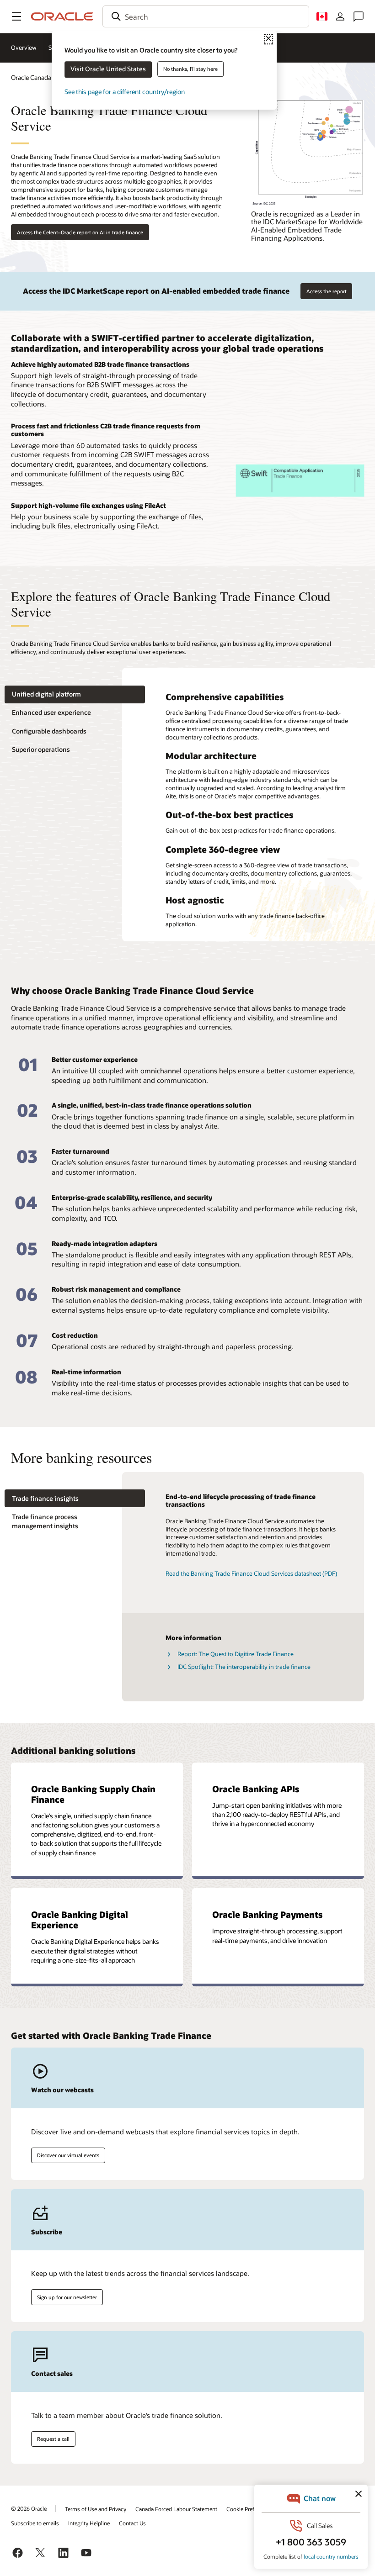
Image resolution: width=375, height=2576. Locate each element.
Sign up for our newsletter (67, 2297)
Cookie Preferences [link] (250, 2509)
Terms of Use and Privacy (96, 2509)
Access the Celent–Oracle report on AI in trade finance (80, 232)
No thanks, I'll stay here (190, 69)
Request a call (53, 2439)
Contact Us (132, 2523)
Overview (24, 48)
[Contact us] (359, 16)
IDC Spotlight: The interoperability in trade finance (244, 1667)
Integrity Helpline (89, 2523)
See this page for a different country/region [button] (125, 92)
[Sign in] (340, 16)
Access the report (327, 291)
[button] (16, 16)
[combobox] (206, 16)
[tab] (75, 694)
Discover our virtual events (68, 2155)
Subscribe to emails (35, 2523)
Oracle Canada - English (44, 77)
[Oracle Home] (62, 16)
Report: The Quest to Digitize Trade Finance (236, 1654)
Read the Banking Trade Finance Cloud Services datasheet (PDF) (251, 1573)
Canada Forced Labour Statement (176, 2509)
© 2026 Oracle (29, 2508)
